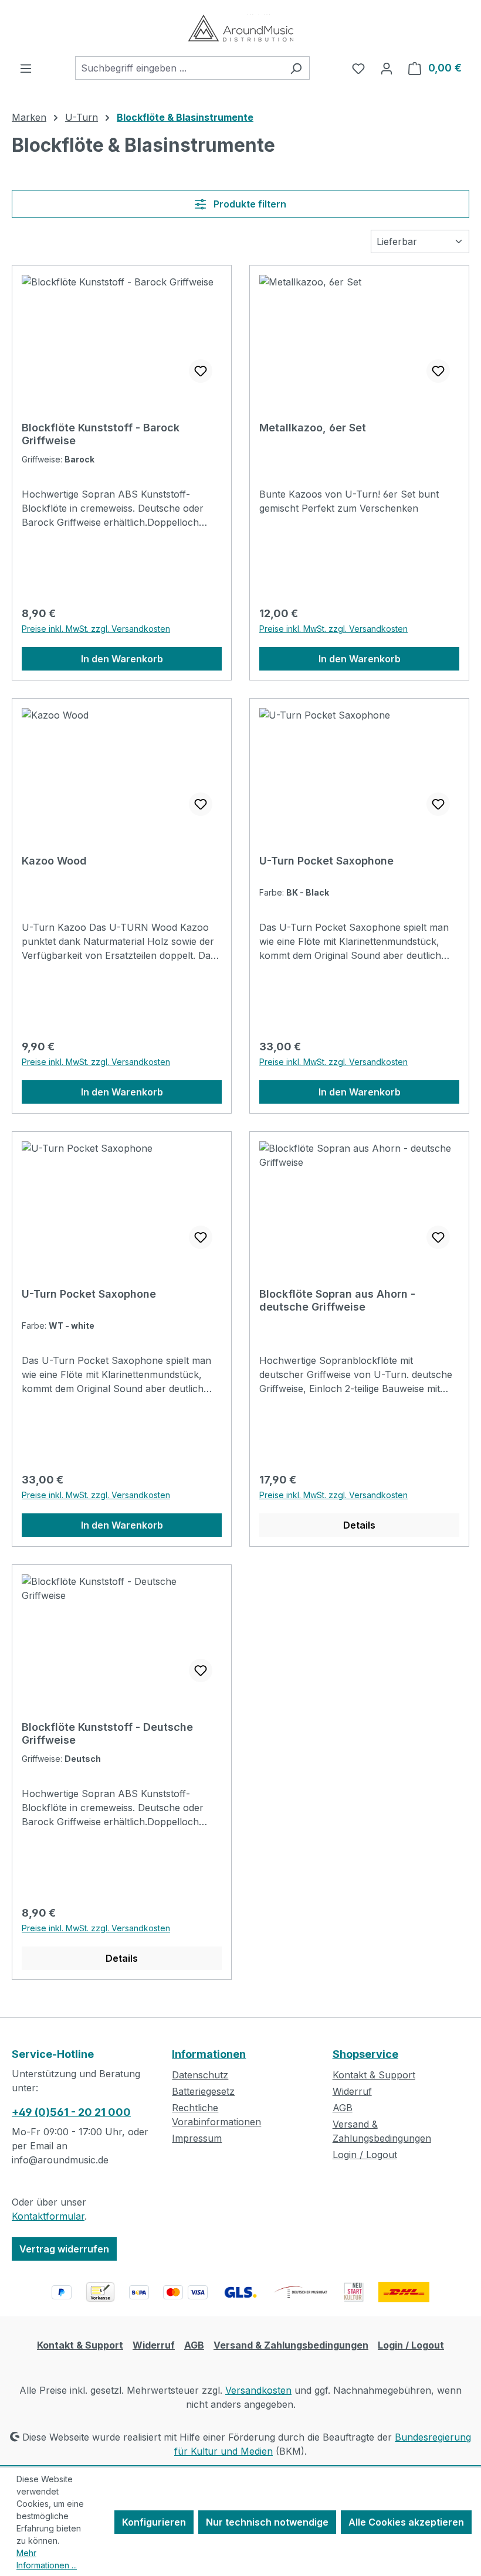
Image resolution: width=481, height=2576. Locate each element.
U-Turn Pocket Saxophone (326, 861)
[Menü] (26, 68)
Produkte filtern (249, 204)
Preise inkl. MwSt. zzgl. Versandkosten (96, 629)
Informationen (209, 2054)
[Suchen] (296, 68)
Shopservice (365, 2054)
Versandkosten (258, 2390)
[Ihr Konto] (387, 68)
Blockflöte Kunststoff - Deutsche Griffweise (107, 1733)
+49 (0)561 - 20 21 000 (71, 2112)
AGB (343, 2108)
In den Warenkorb (122, 659)
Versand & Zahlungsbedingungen (291, 2345)
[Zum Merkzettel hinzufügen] (201, 371)
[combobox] (179, 68)
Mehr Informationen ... (47, 2559)
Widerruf (352, 2091)
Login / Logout (365, 2155)
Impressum (197, 2138)
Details (359, 1525)
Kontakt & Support (374, 2075)
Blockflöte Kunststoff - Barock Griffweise (101, 434)
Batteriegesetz (203, 2091)
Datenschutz (200, 2075)
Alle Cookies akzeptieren (406, 2522)
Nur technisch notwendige (267, 2522)
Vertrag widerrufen (64, 2249)
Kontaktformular (48, 2216)
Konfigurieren (154, 2522)
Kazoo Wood (54, 861)
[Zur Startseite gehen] (240, 28)
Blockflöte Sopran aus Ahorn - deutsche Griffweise (337, 1300)
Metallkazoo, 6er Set (313, 428)
